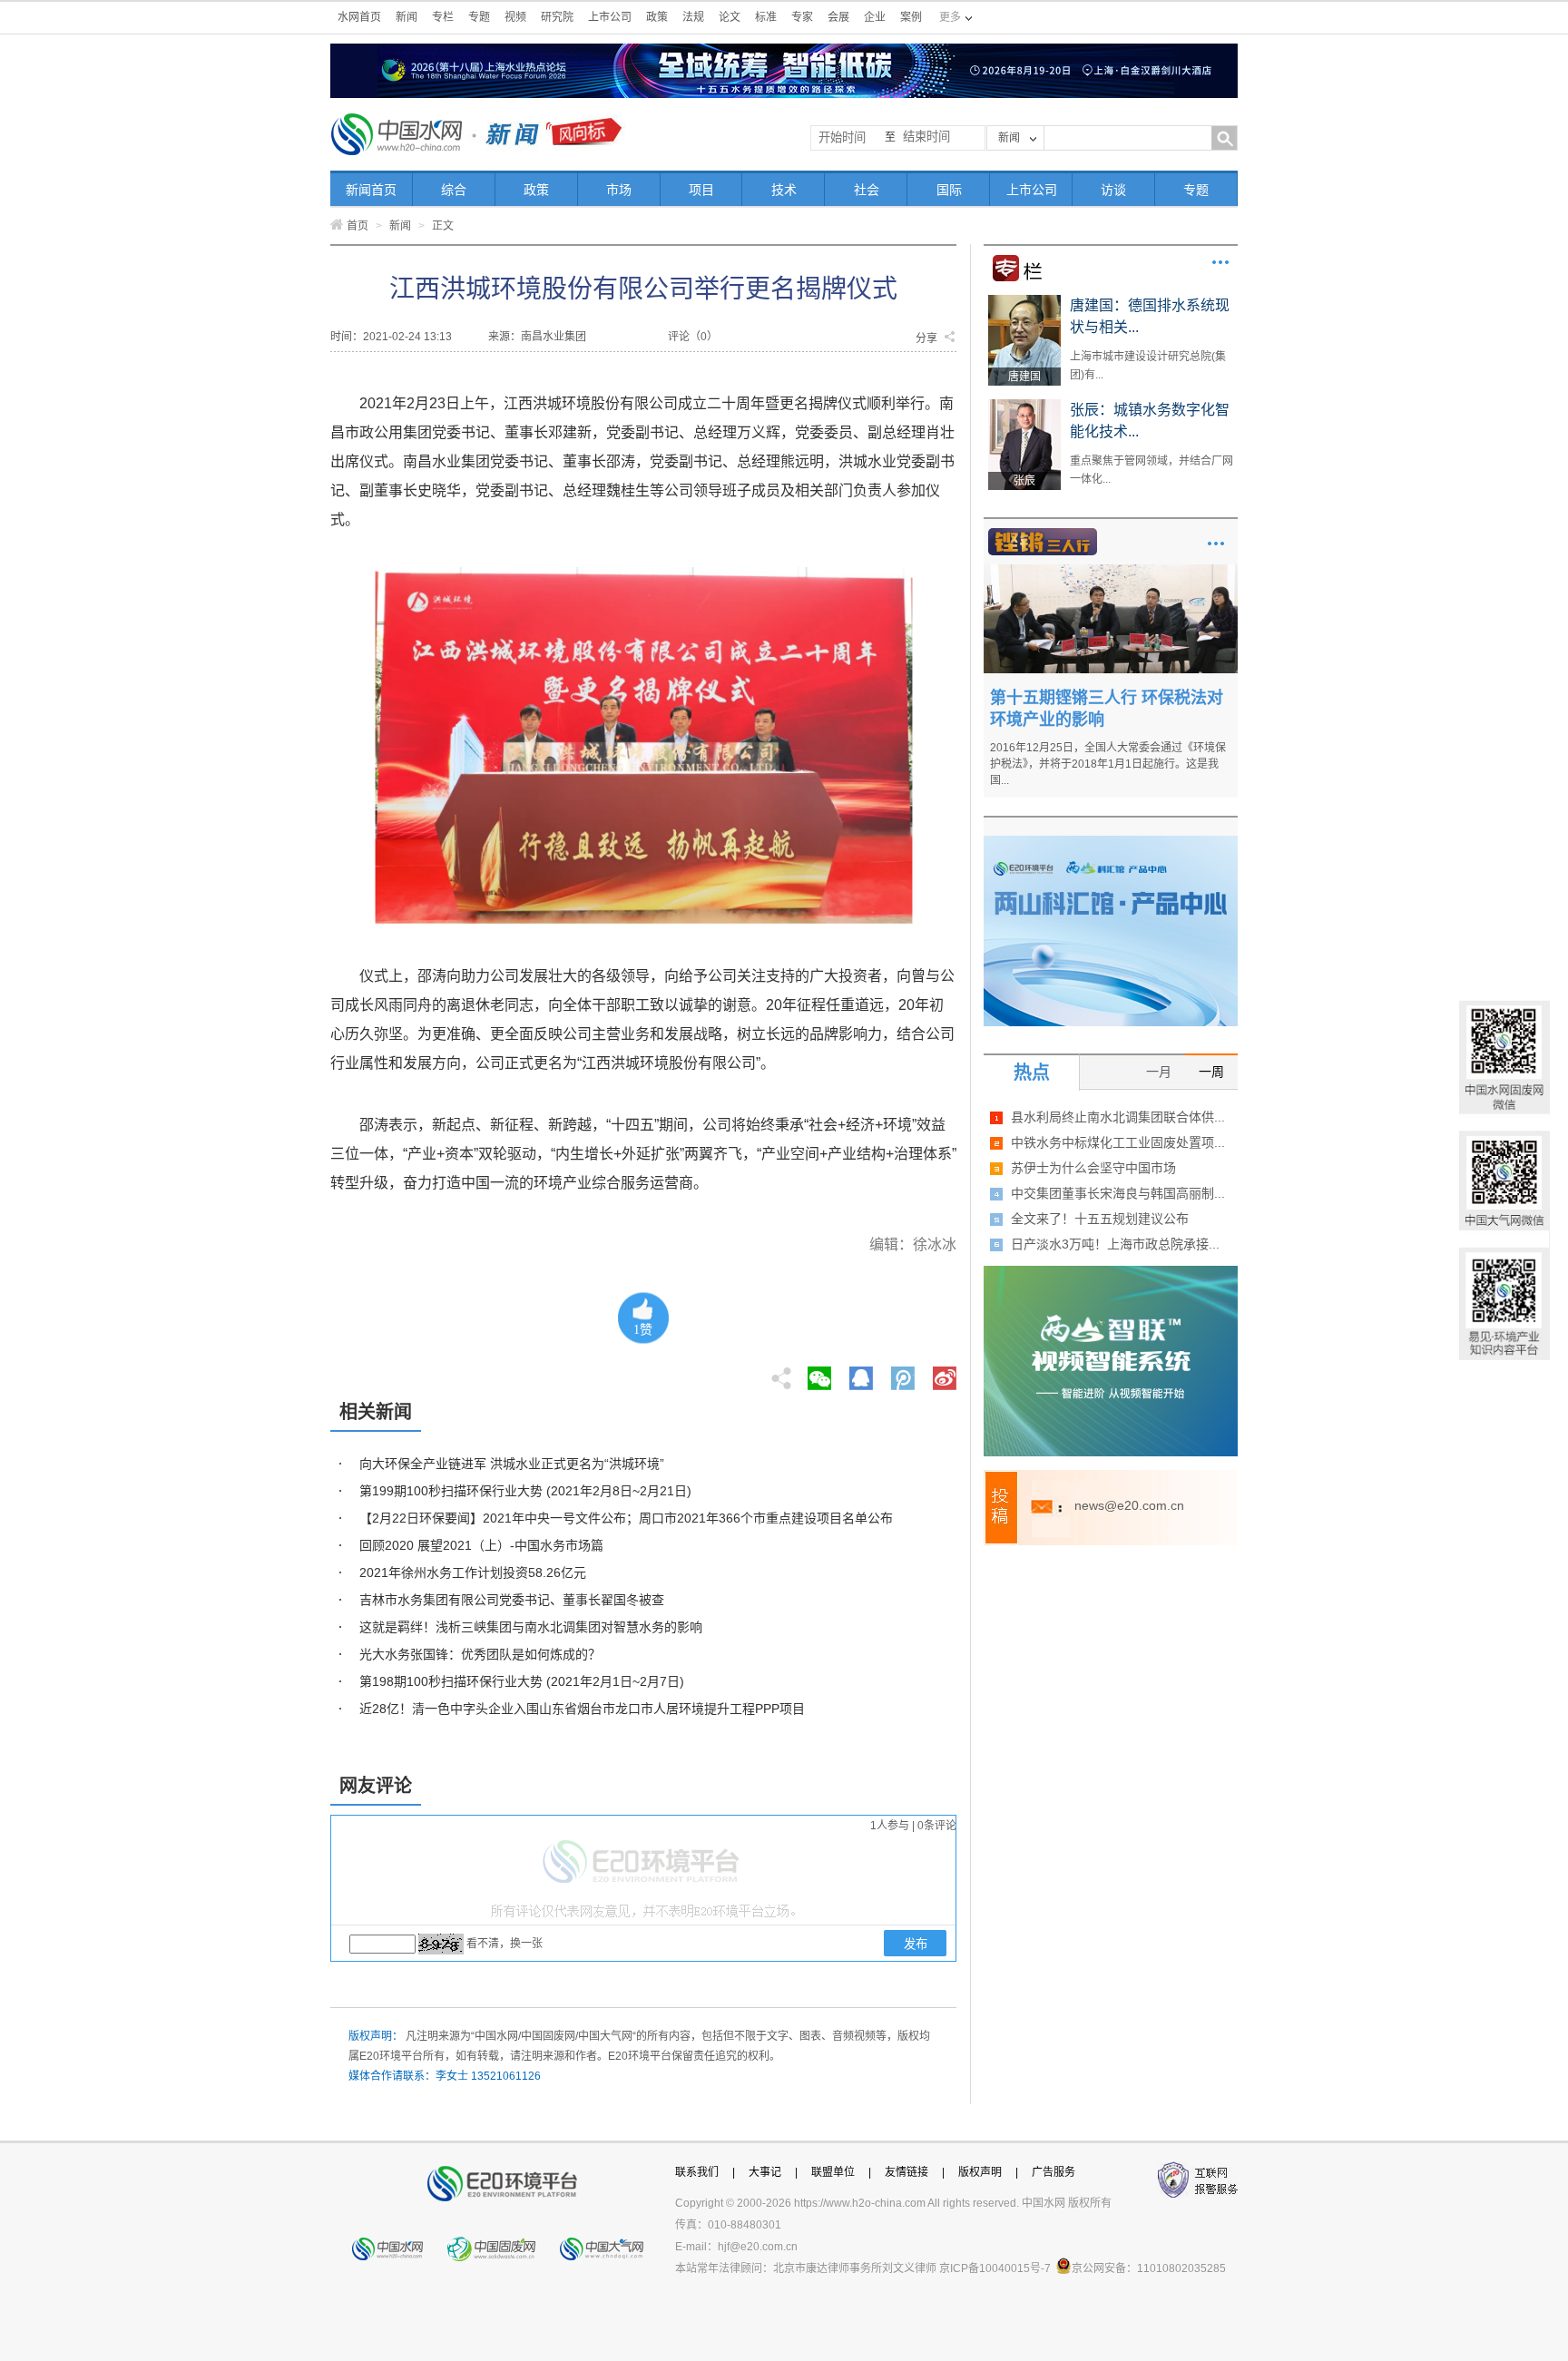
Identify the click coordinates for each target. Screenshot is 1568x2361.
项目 (701, 190)
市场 (619, 190)
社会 (867, 190)
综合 (454, 190)
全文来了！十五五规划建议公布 (1100, 1219)
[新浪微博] (945, 1373)
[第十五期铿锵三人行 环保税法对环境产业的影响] (1111, 571)
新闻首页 (371, 190)
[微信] (819, 1373)
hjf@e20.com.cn (758, 2247)
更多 (1220, 262)
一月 (1159, 1072)
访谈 (1113, 190)
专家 (802, 17)
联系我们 (697, 2172)
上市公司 (610, 17)
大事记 (765, 2172)
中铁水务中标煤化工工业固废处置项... (1118, 1142)
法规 (693, 17)
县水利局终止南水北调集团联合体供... (1118, 1117)
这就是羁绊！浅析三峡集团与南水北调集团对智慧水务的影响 (531, 1627)
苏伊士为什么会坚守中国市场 (1093, 1168)
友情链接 (906, 2172)
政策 (657, 17)
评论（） (693, 337)
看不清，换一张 (505, 1944)
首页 (358, 226)
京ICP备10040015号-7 (995, 2268)
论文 (730, 17)
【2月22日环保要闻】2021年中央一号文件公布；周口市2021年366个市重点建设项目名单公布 (626, 1518)
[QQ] (861, 1373)
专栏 (443, 17)
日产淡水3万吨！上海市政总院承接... (1115, 1244)
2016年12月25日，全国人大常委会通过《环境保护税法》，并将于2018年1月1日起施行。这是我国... (1108, 764)
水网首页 (359, 17)
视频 (515, 17)
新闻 (407, 17)
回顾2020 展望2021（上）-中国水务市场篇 (481, 1545)
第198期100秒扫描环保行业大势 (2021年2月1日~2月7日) (522, 1681)
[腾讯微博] (904, 1373)
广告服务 (1053, 2172)
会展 (838, 17)
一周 (1211, 1072)
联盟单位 (833, 2172)
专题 (479, 17)
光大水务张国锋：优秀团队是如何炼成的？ (480, 1654)
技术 (784, 190)
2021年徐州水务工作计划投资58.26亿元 (473, 1572)
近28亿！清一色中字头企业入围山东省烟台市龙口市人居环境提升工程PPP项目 (582, 1709)
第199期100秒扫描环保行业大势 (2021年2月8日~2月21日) (525, 1491)
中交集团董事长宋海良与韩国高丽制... (1118, 1193)
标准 (766, 17)
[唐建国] (1024, 301)
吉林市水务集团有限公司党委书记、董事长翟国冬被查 (512, 1600)
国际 (949, 190)
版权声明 (980, 2172)
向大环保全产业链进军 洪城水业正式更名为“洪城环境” (512, 1464)
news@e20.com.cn (1129, 1505)
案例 (911, 17)
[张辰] (1024, 406)
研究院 (557, 17)
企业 (875, 17)
